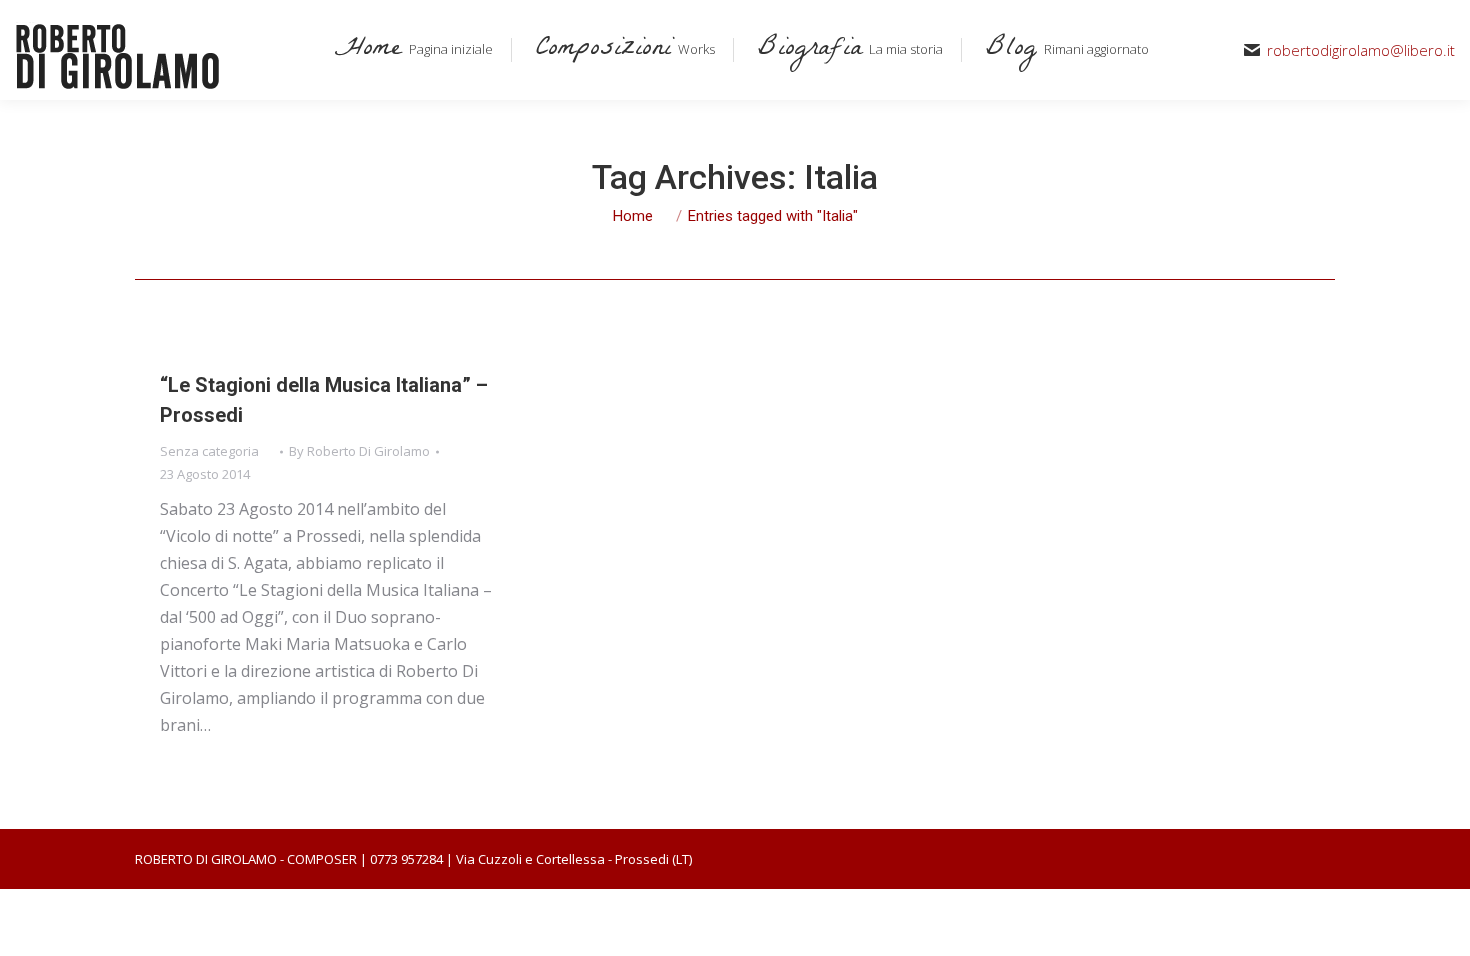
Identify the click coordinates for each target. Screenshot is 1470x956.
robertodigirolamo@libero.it (1361, 50)
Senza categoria (209, 451)
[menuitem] (410, 50)
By (359, 451)
